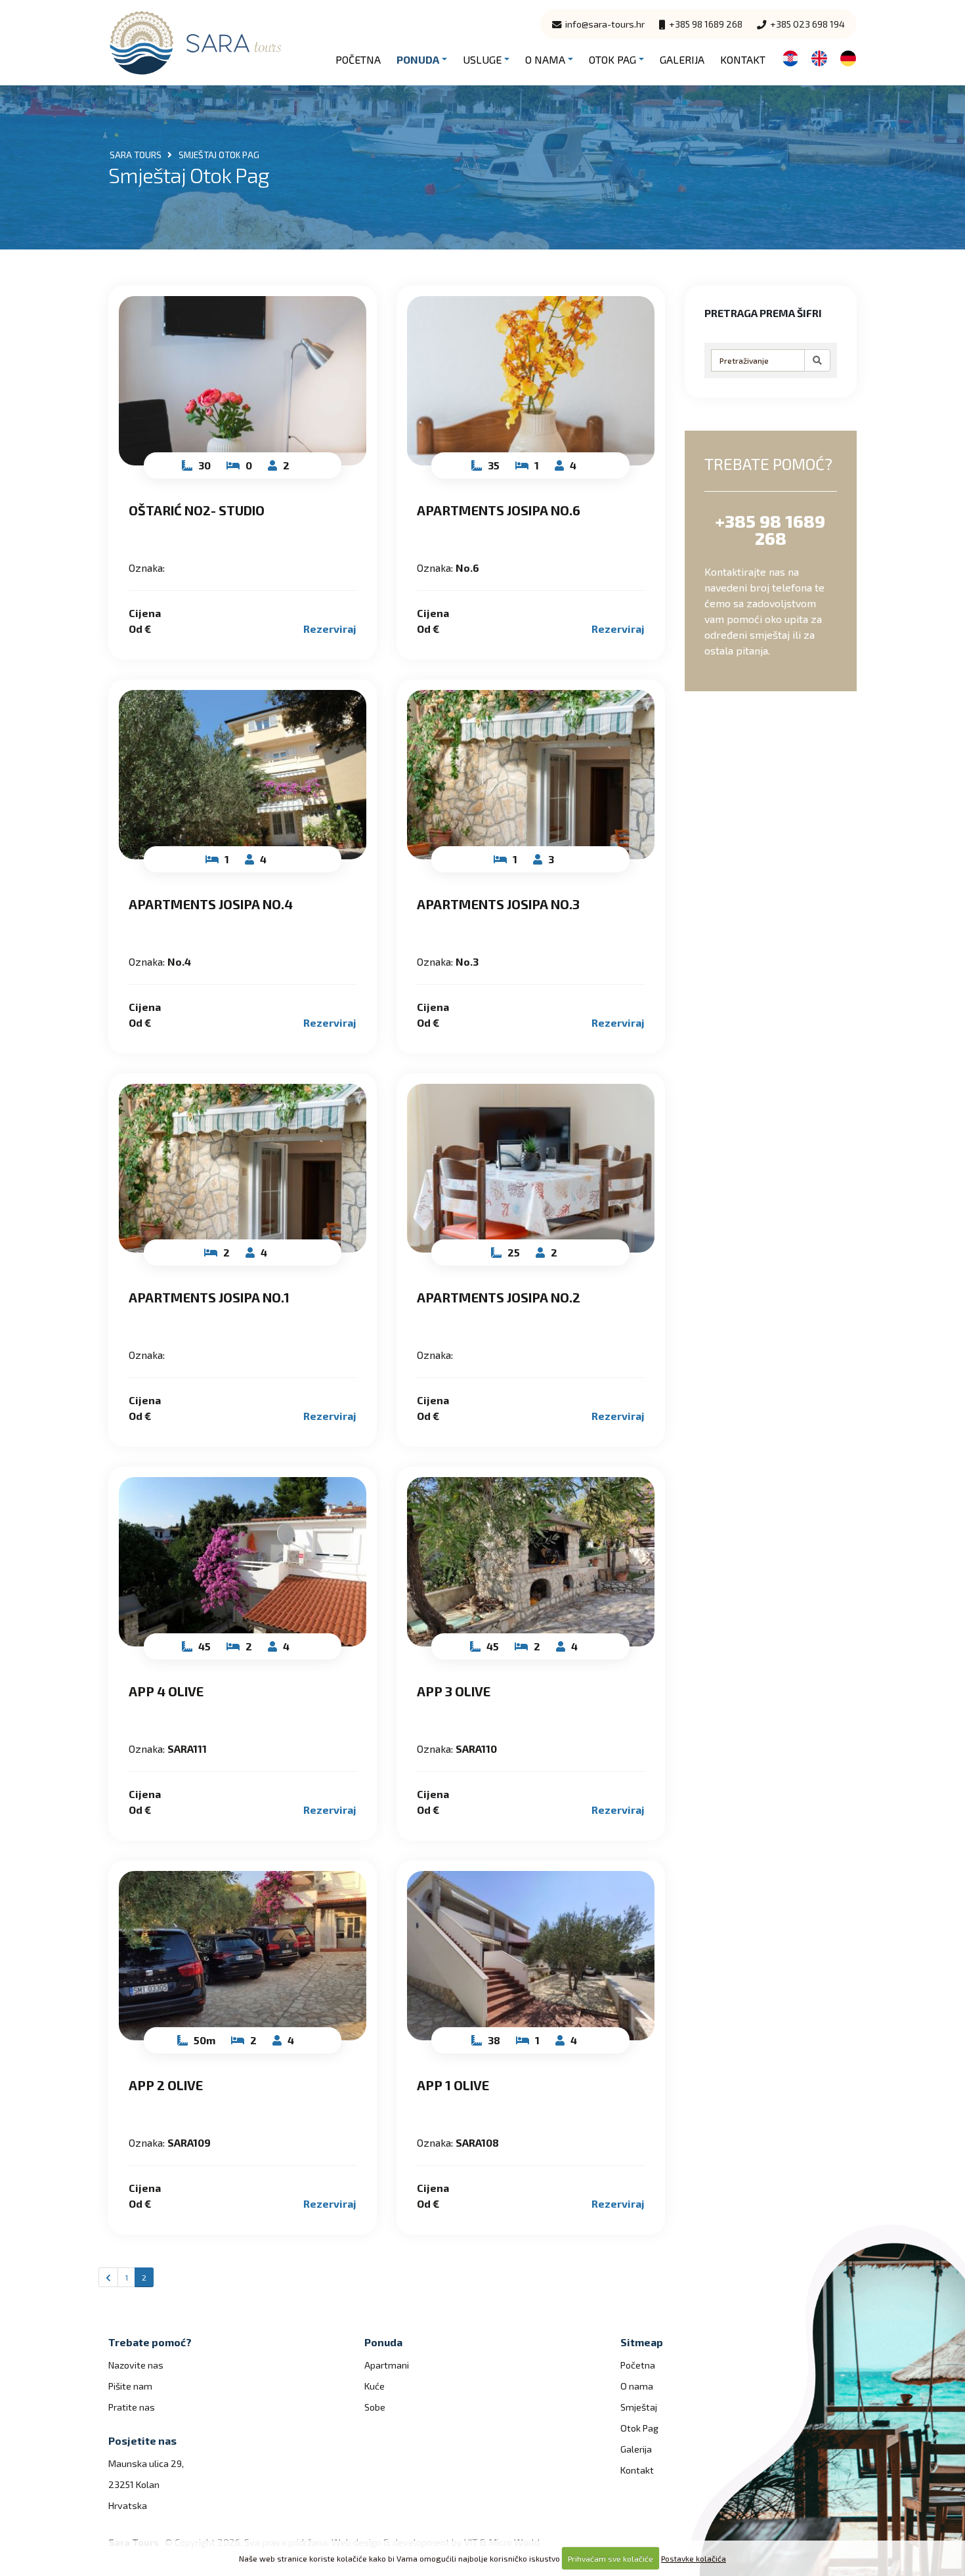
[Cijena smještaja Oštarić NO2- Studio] (243, 381)
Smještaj (639, 2407)
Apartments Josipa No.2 (499, 1297)
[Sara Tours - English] (819, 57)
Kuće (375, 2386)
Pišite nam (130, 2386)
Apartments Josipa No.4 (211, 904)
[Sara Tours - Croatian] (790, 57)
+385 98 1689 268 (705, 24)
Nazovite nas (136, 2365)
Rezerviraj (330, 629)
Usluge (482, 59)
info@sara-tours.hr (604, 24)
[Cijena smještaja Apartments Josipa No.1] (243, 1169)
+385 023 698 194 (806, 24)
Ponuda (418, 59)
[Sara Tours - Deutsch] (848, 57)
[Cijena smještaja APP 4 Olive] (243, 1562)
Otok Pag (612, 59)
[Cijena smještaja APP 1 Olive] (531, 1956)
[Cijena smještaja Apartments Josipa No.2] (531, 1169)
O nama (545, 59)
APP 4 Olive (166, 1691)
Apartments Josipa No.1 (209, 1297)
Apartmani (387, 2365)
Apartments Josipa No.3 (498, 904)
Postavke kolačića (694, 2558)
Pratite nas (132, 2407)
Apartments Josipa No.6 (499, 510)
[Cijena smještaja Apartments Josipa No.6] (531, 381)
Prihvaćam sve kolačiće (611, 2558)
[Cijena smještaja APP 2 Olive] (243, 1956)
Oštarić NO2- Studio (197, 510)
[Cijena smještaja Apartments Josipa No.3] (531, 775)
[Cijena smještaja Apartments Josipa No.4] (243, 775)
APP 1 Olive (453, 2085)
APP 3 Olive (454, 1691)
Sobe (375, 2407)
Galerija (682, 59)
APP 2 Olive (166, 2085)
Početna (358, 59)
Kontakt (743, 59)
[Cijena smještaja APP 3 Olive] (531, 1562)
